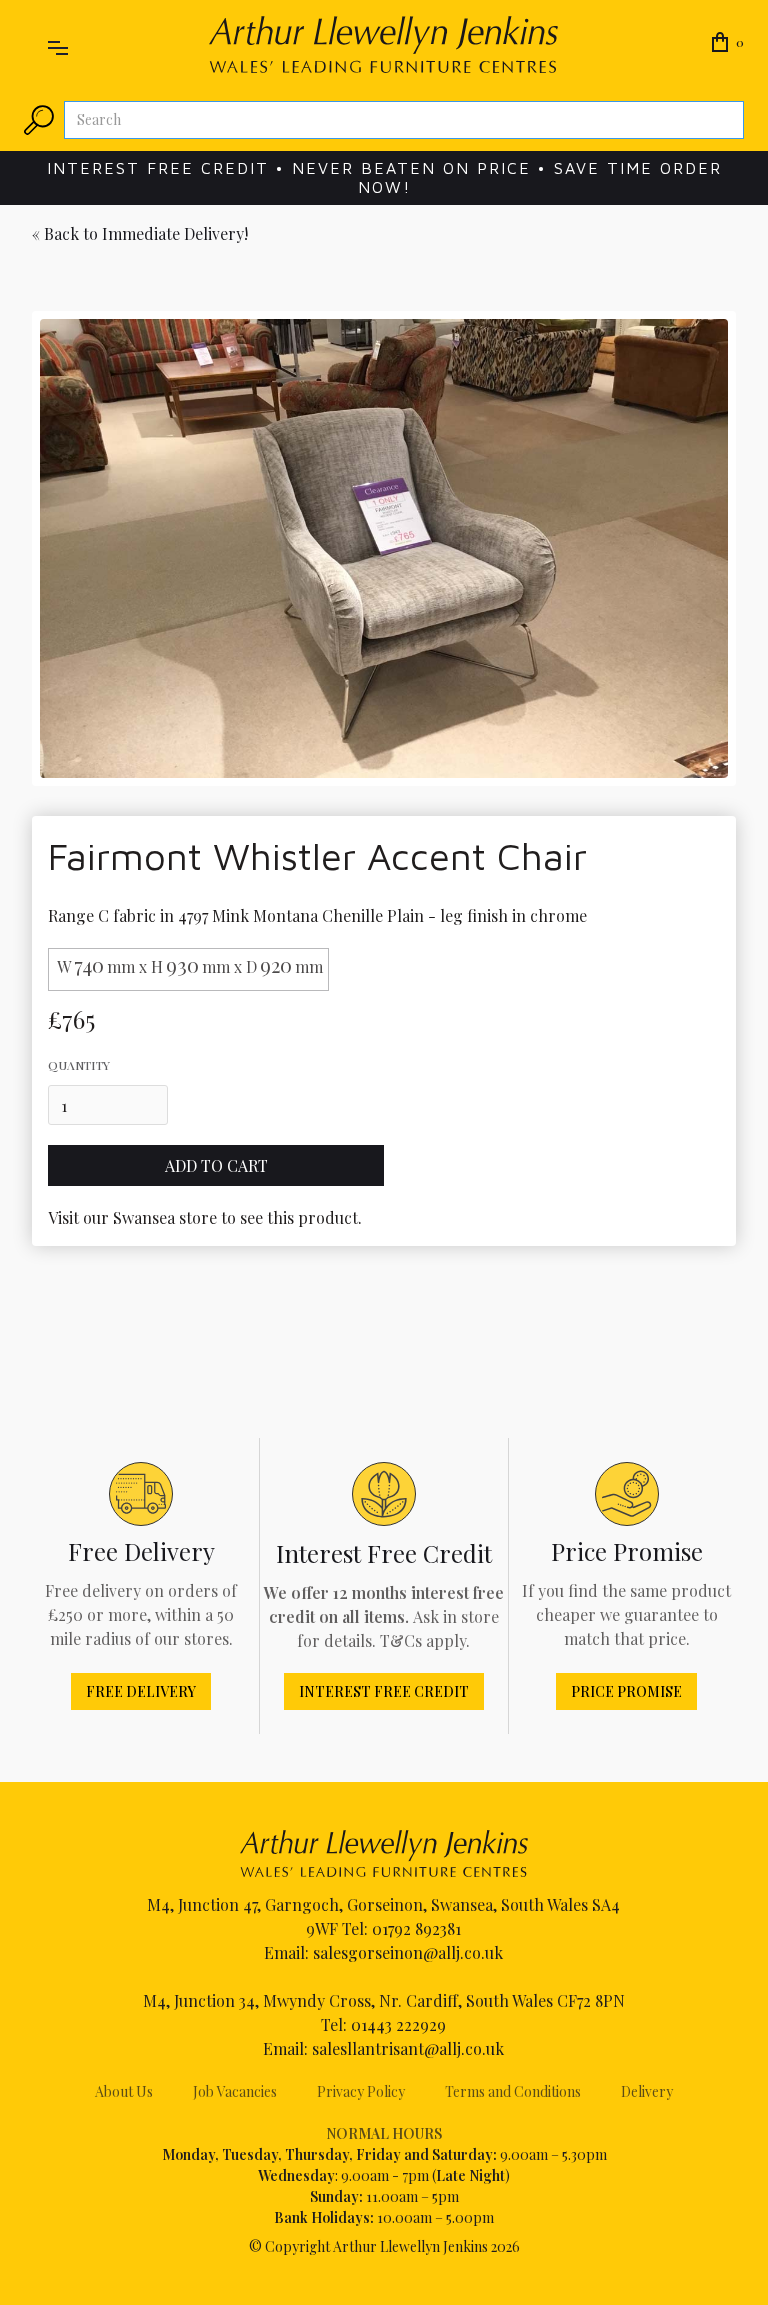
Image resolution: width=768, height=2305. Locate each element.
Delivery (647, 2091)
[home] (383, 44)
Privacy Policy (361, 2091)
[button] (58, 44)
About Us (124, 2091)
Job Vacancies (235, 2091)
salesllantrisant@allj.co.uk (408, 2048)
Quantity (79, 1065)
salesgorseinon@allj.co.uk (408, 1952)
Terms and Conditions (513, 2091)
